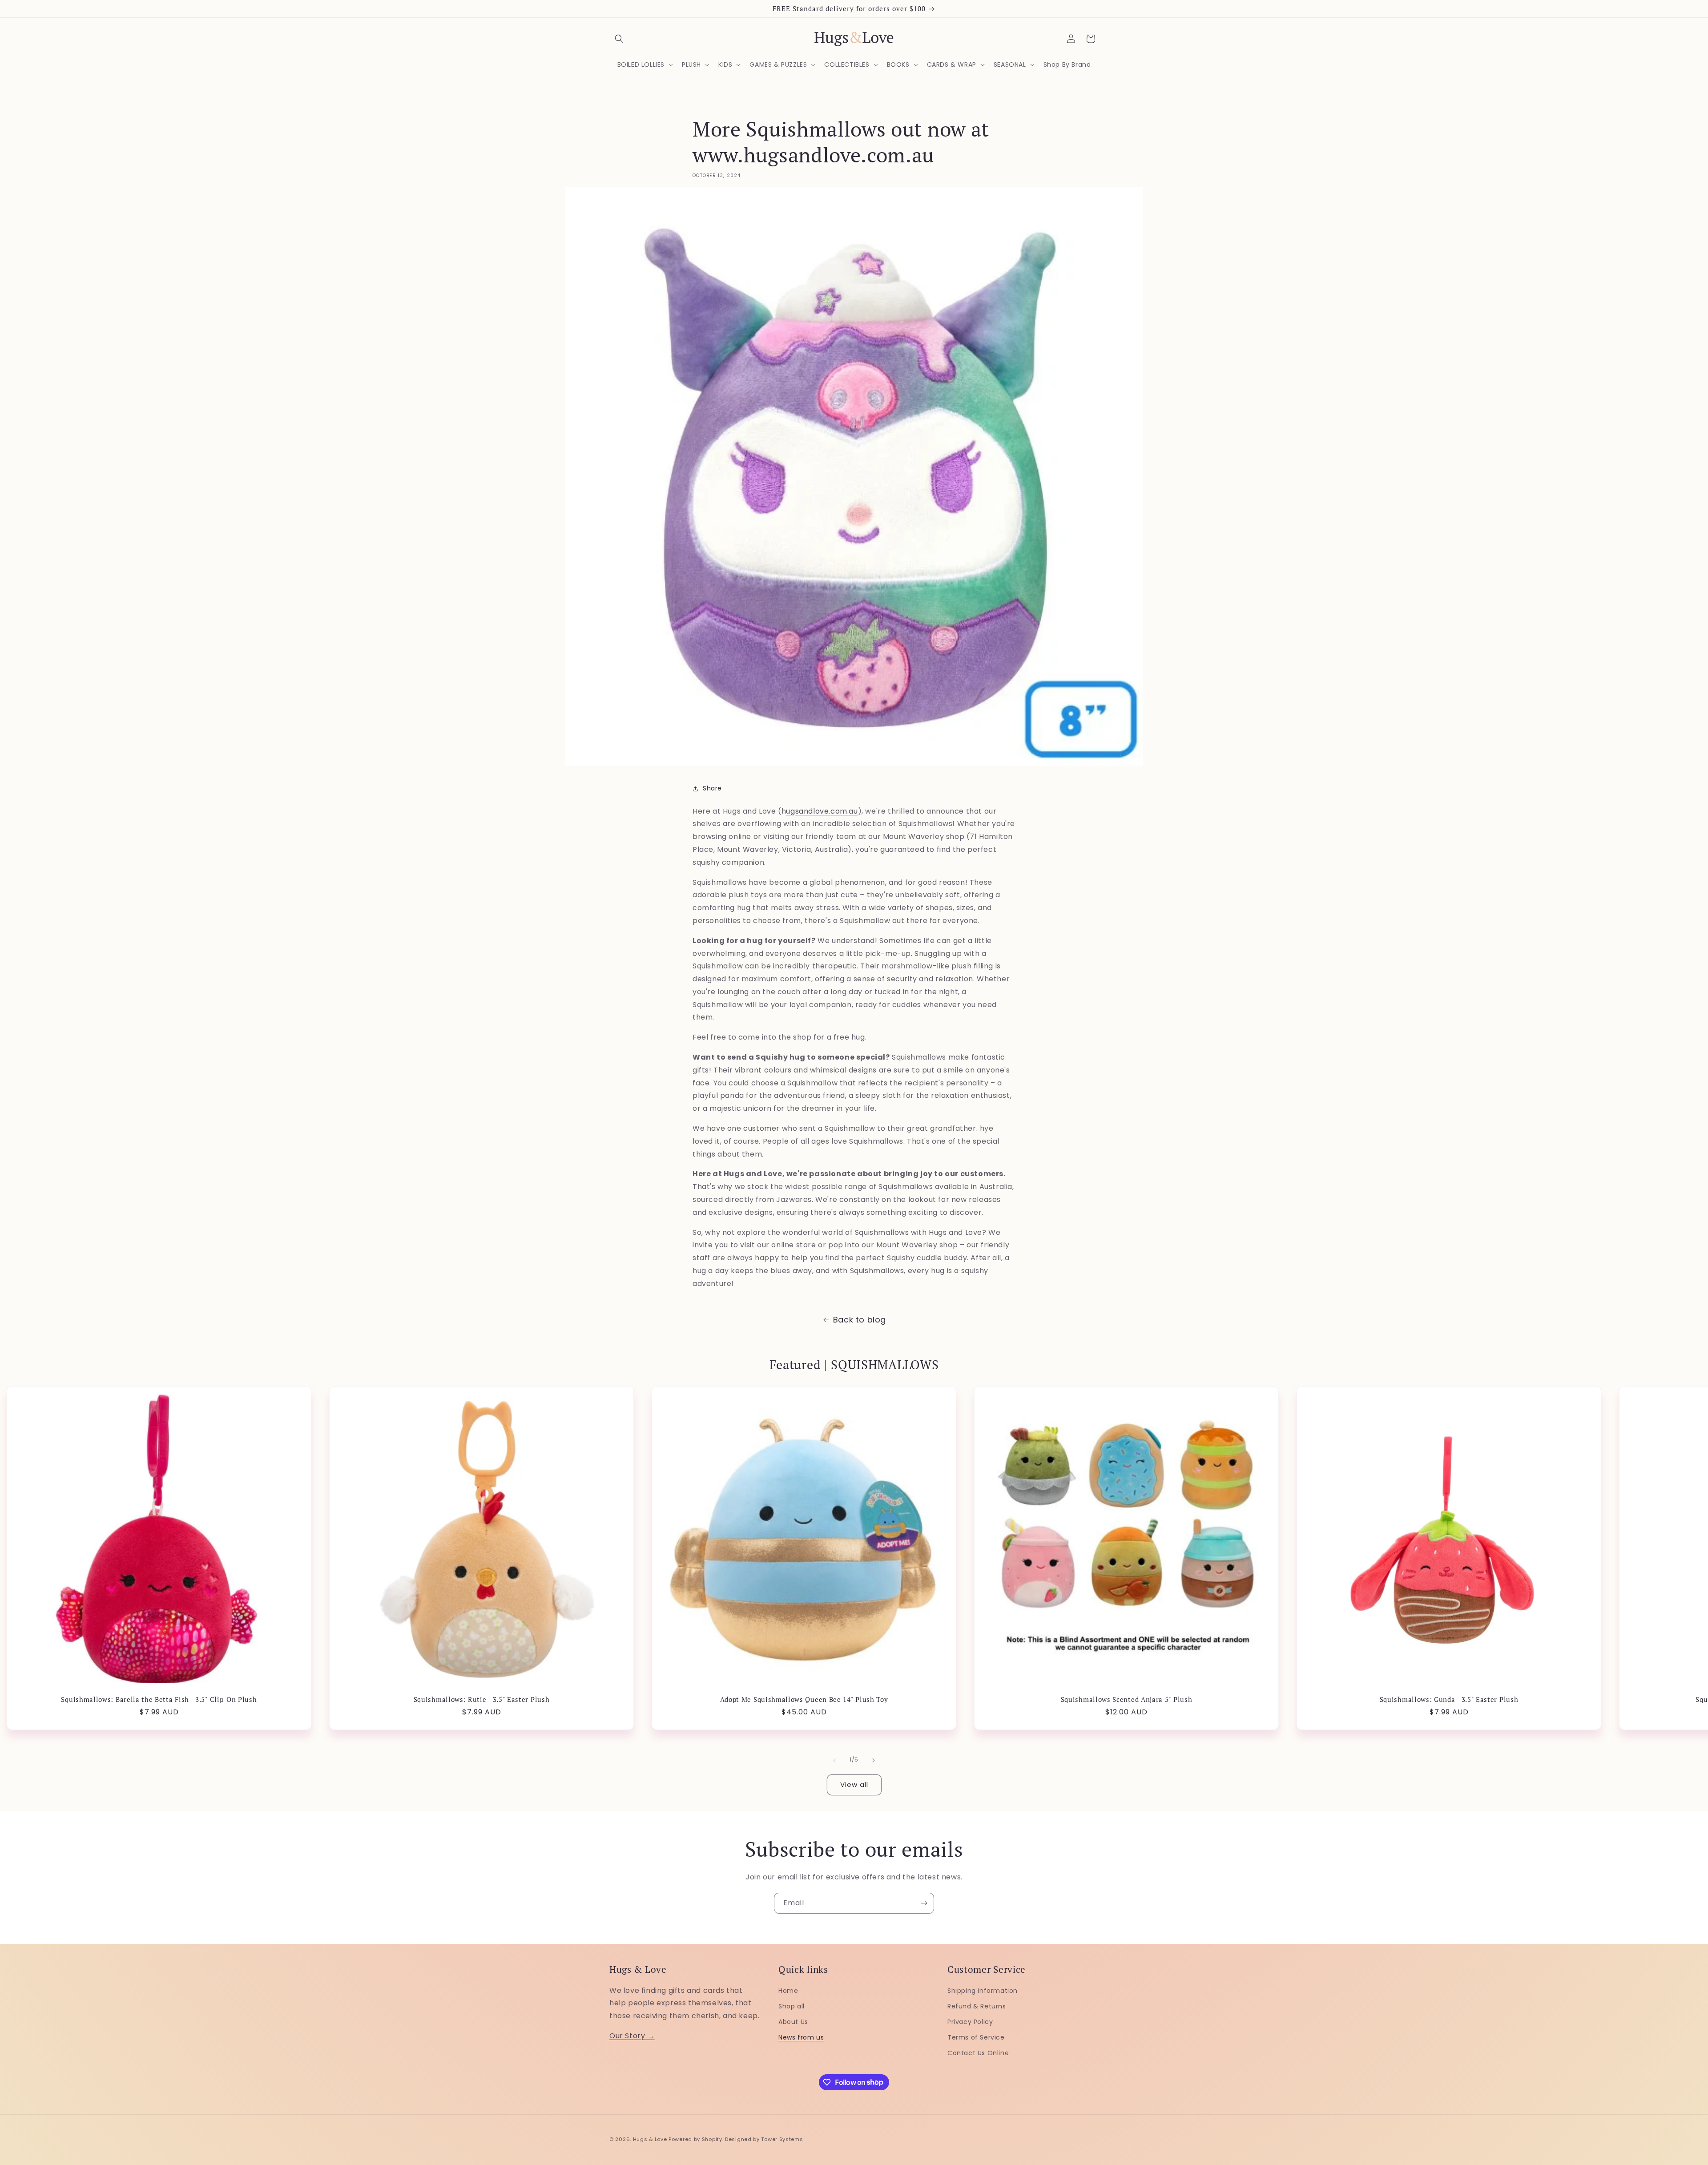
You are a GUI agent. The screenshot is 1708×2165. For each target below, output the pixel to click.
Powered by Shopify (695, 2139)
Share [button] (712, 788)
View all (854, 1784)
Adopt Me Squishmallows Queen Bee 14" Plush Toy (804, 1699)
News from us (801, 2037)
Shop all (792, 2006)
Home (788, 1990)
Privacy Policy (970, 2021)
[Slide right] (874, 1760)
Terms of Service (976, 2037)
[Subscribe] (924, 1903)
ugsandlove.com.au (822, 811)
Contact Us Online (978, 2052)
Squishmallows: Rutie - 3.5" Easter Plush (482, 1699)
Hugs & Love (650, 2139)
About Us (793, 2021)
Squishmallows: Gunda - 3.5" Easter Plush (1449, 1699)
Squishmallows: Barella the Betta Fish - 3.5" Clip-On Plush (159, 1699)
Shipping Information (983, 1990)
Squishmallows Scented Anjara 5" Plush (1127, 1699)
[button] (619, 39)
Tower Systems (782, 2139)
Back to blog (860, 1320)
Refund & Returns (977, 2006)
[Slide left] (834, 1760)
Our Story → (632, 2035)
